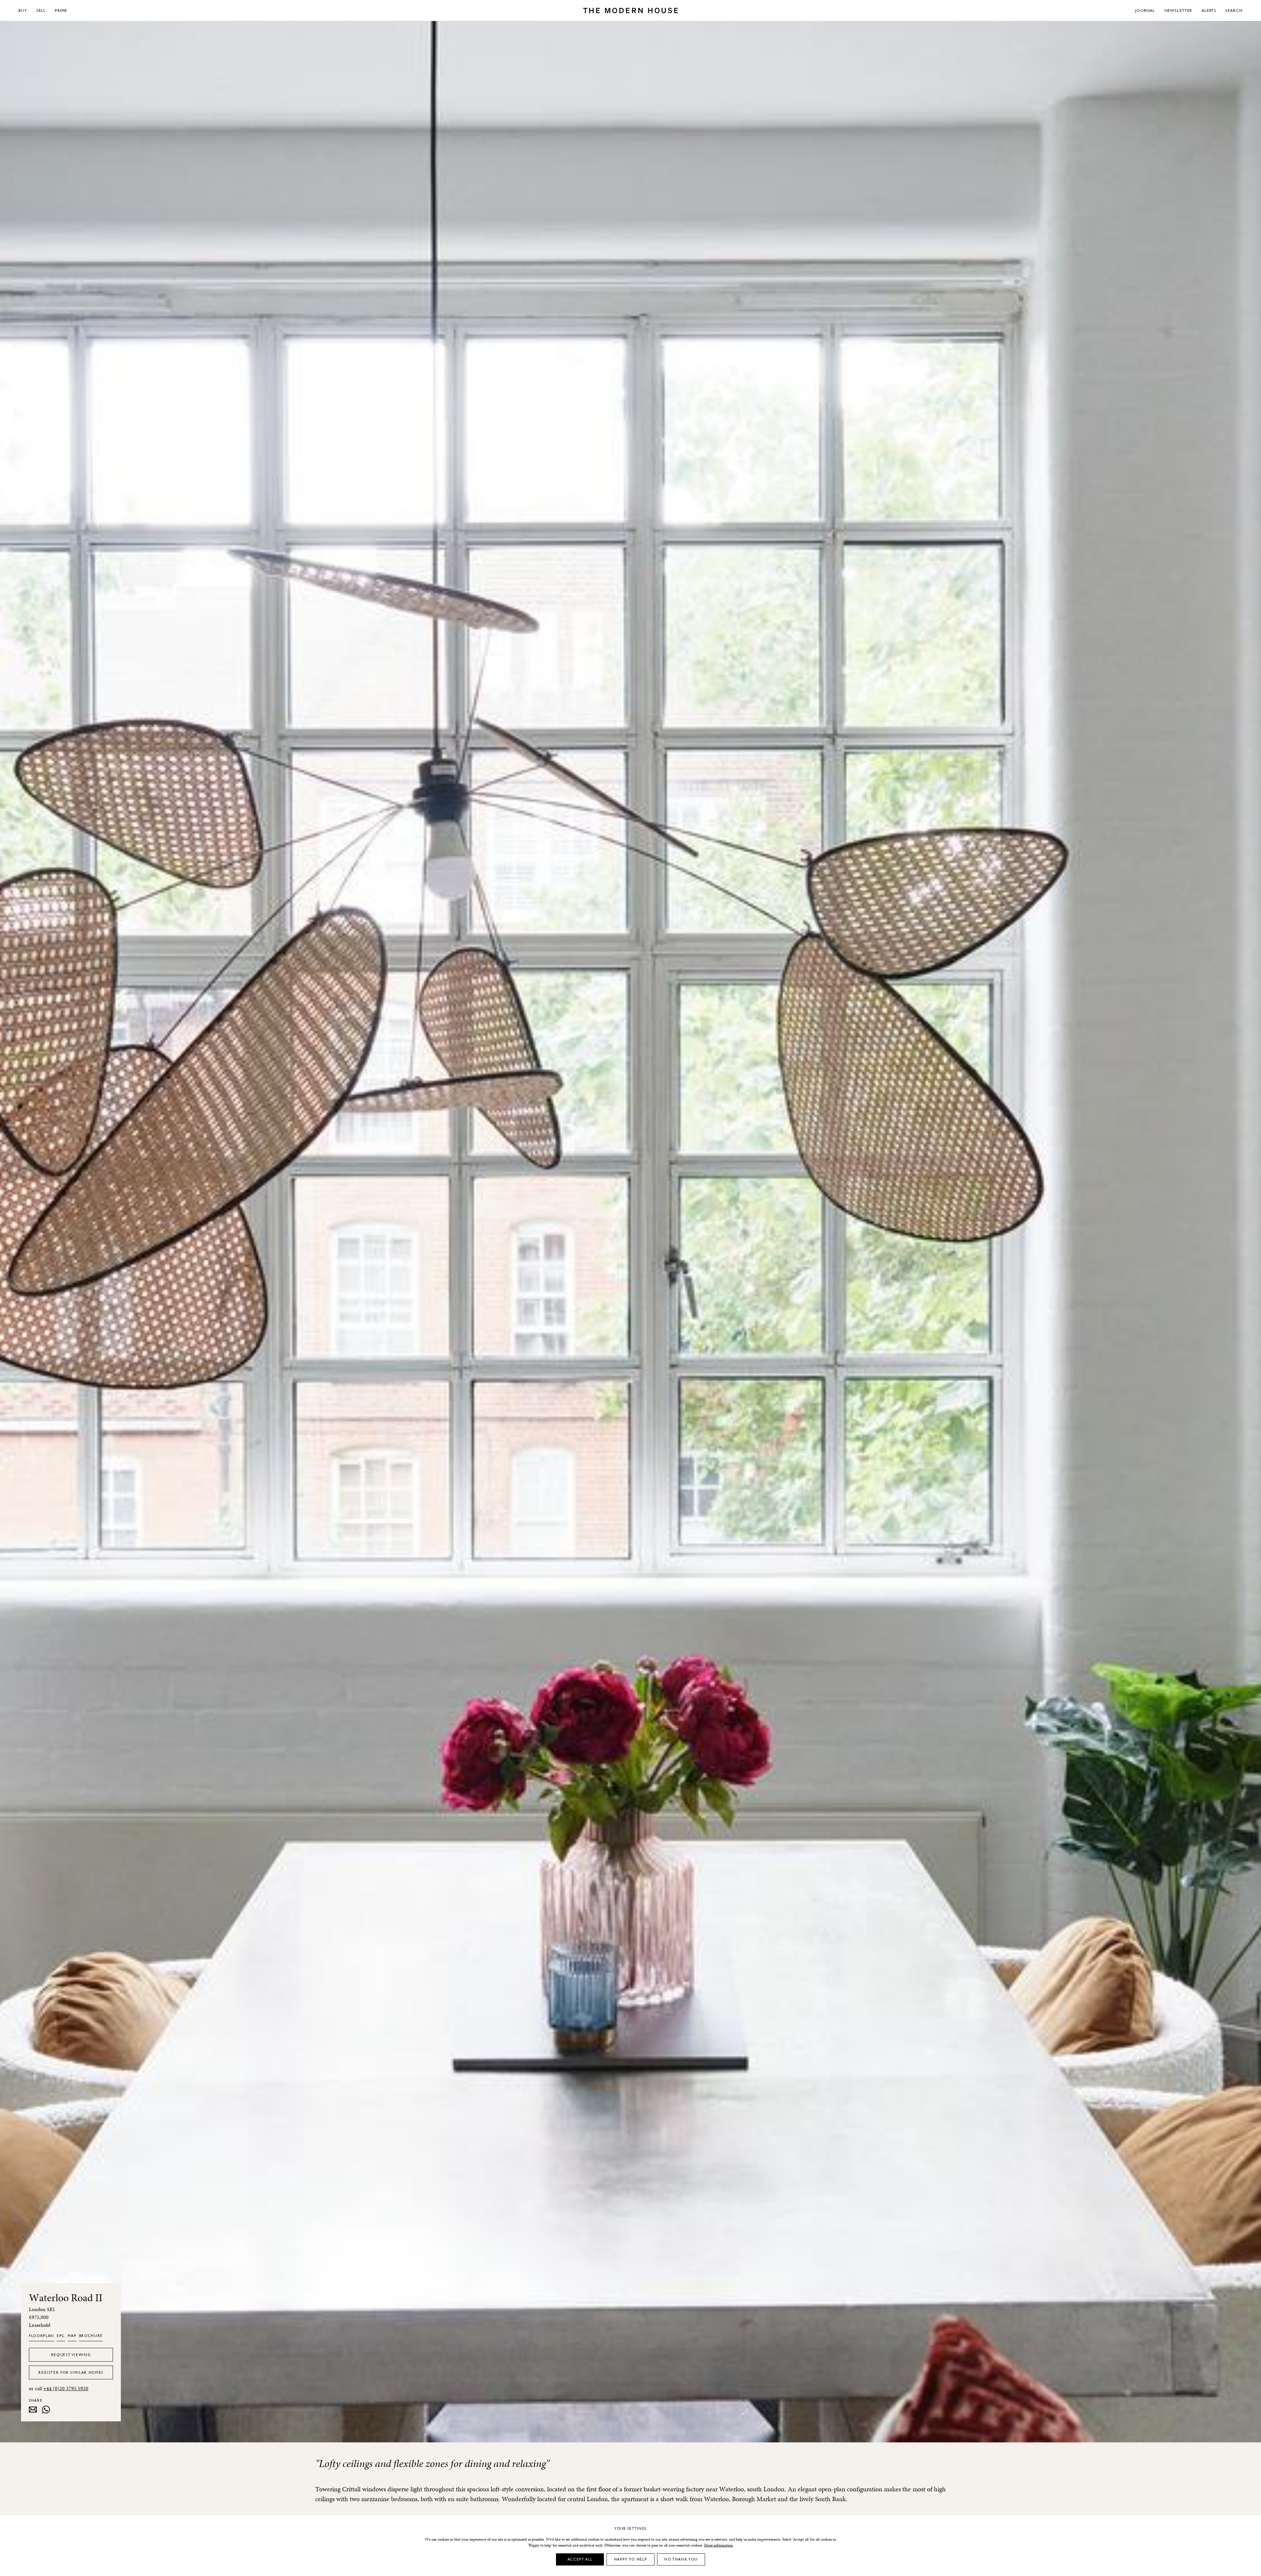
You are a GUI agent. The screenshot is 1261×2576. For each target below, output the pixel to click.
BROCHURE (91, 2336)
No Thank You (681, 2559)
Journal (1145, 10)
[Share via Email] (33, 2410)
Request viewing (71, 2355)
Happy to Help (630, 2559)
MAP (72, 2336)
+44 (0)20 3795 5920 (66, 2388)
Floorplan (42, 2336)
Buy (23, 10)
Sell (41, 10)
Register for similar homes (71, 2372)
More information (719, 2545)
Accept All (580, 2559)
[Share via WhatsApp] (46, 2410)
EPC (61, 2336)
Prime (61, 10)
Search (1234, 10)
